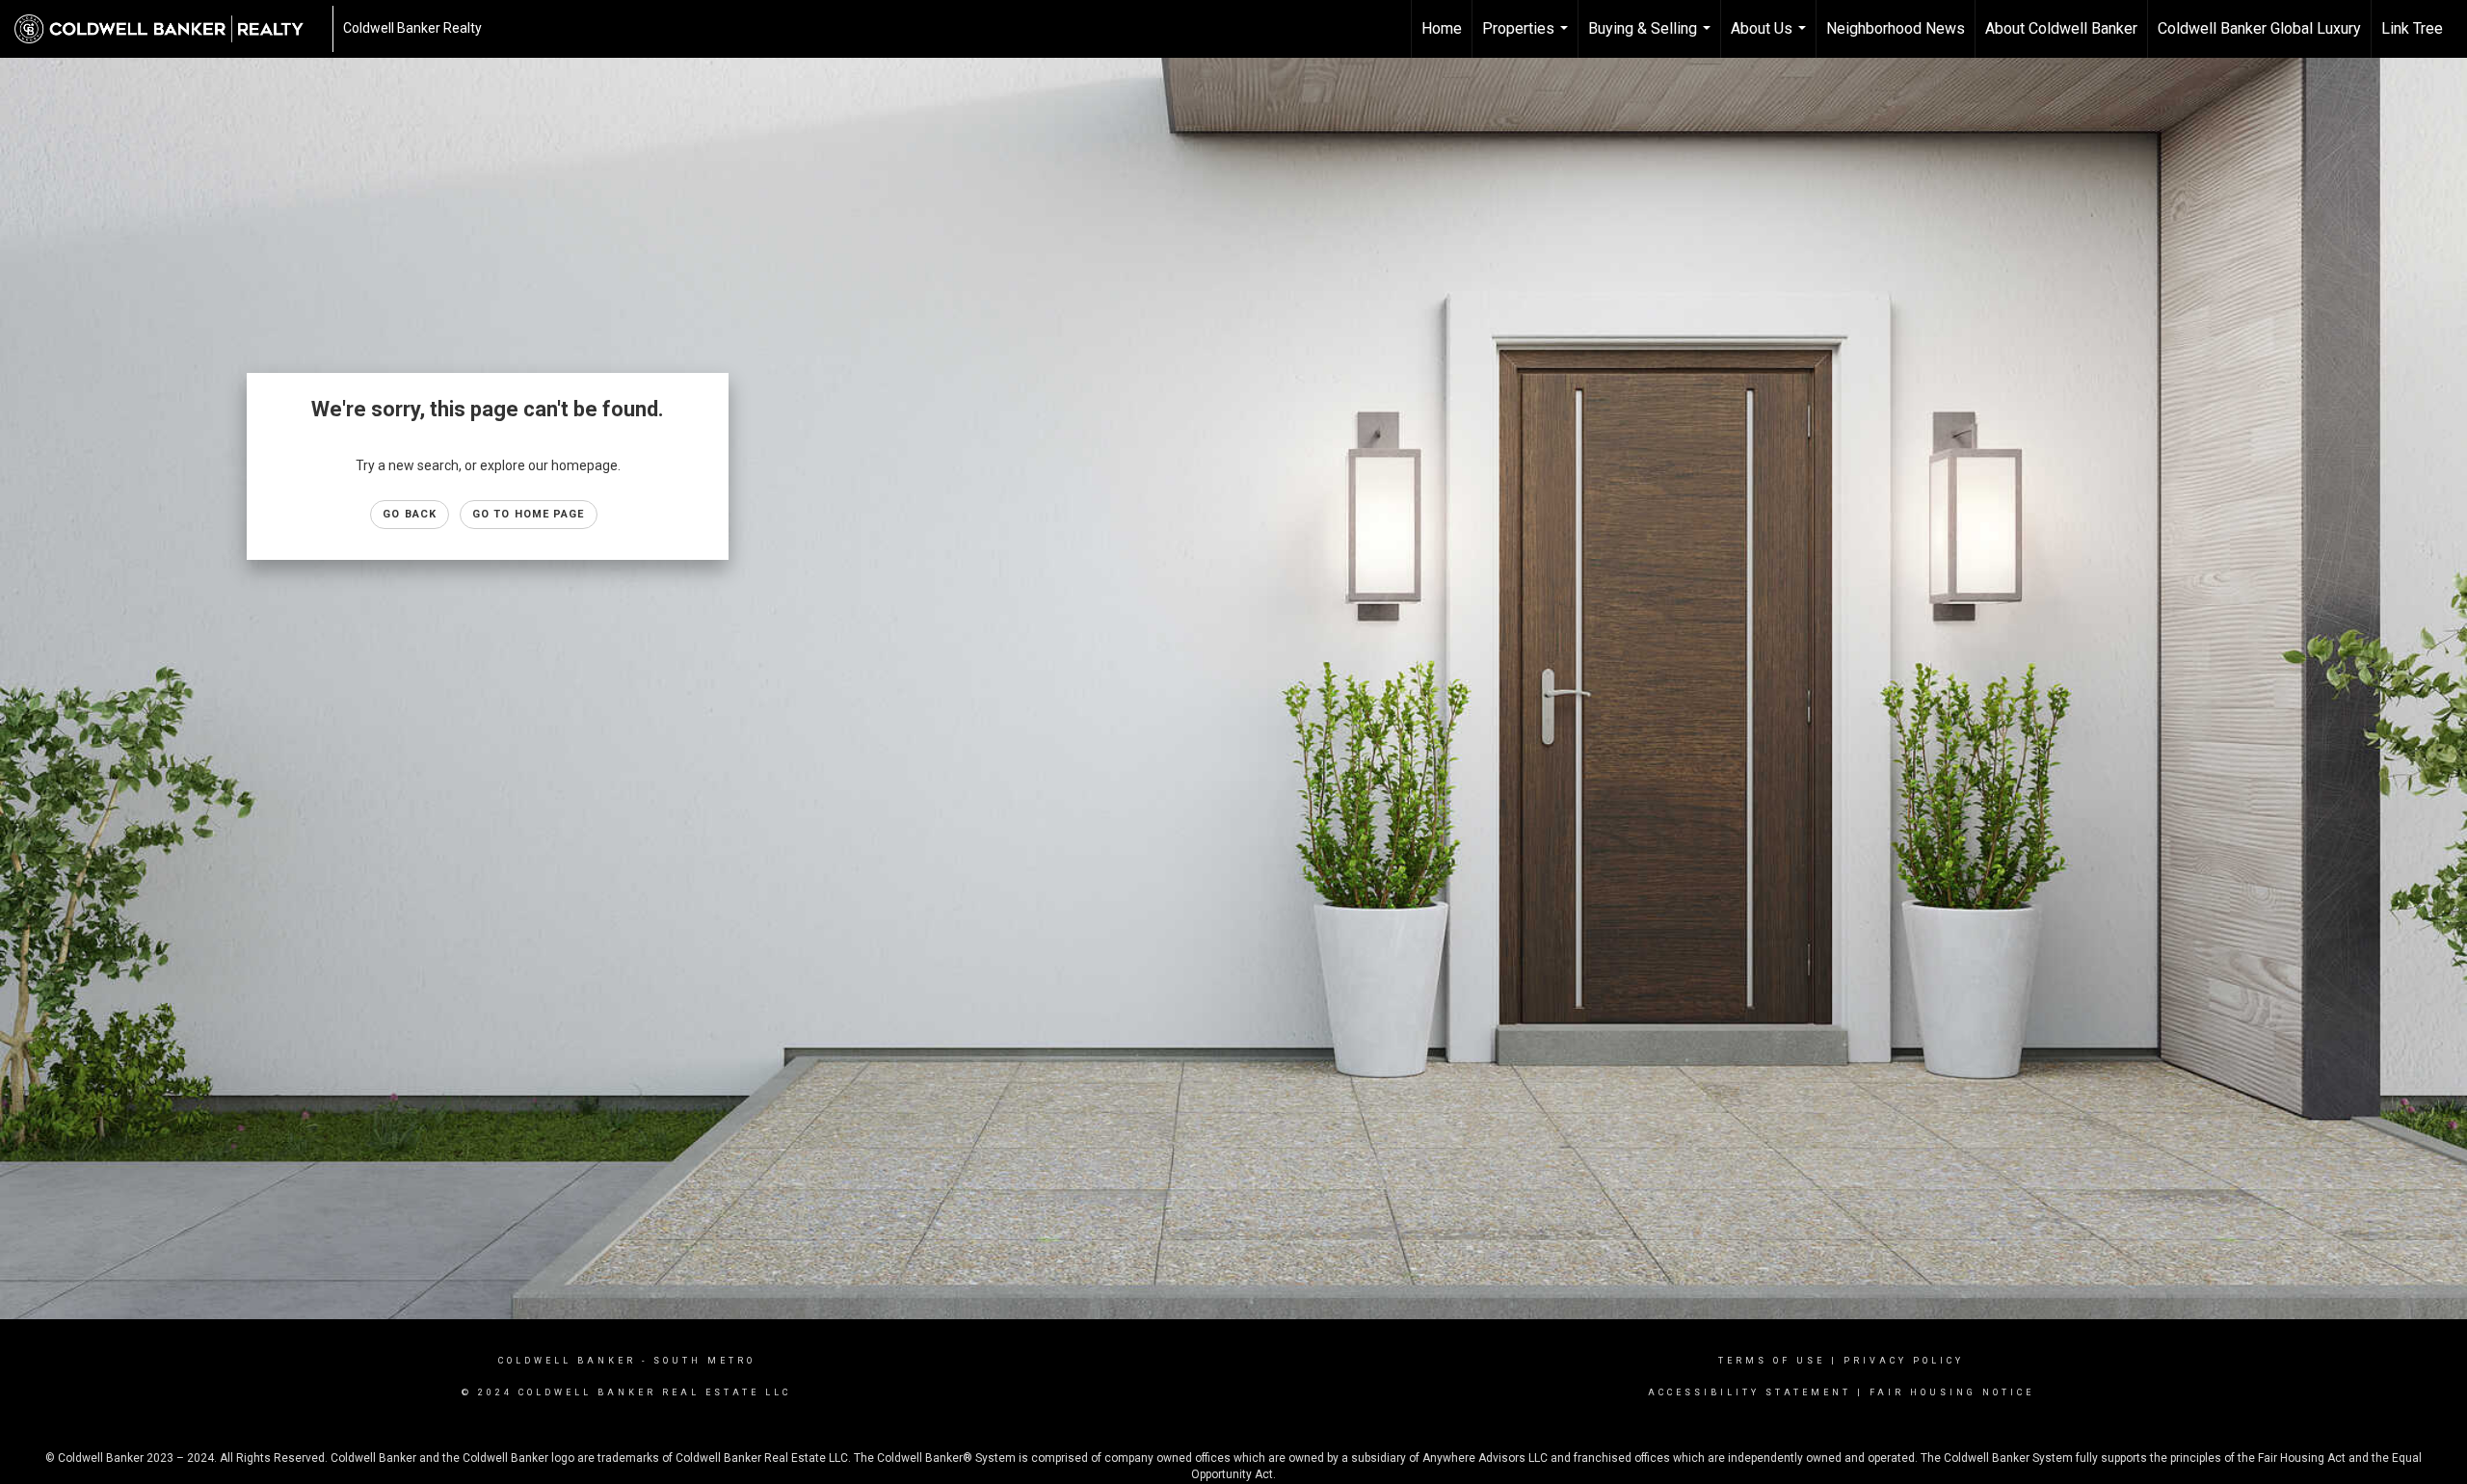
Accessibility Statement (1750, 1392)
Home (1442, 28)
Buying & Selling (1652, 39)
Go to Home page (529, 514)
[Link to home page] (169, 29)
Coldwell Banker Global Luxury (2259, 28)
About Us (1771, 39)
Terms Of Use (1772, 1361)
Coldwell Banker (567, 1361)
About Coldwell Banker (2061, 28)
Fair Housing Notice (1952, 1392)
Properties (1527, 39)
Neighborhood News (1896, 28)
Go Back (410, 514)
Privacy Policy (1904, 1361)
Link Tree (2412, 28)
